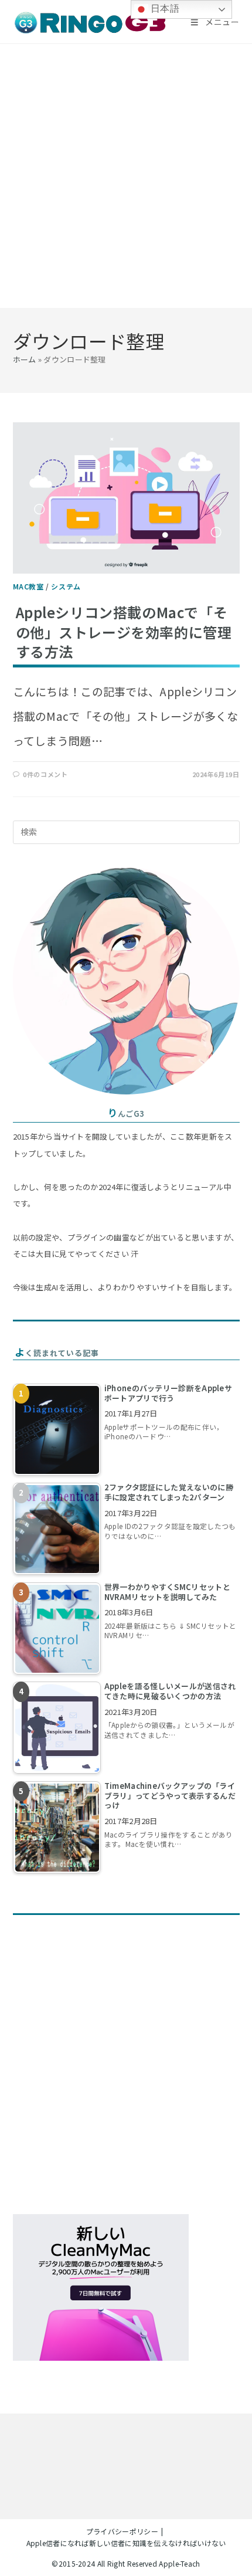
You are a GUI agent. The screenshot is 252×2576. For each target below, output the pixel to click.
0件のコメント (45, 774)
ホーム (25, 359)
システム (66, 586)
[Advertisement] (126, 176)
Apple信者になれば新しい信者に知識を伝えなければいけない (126, 2543)
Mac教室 (28, 586)
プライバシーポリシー (122, 2531)
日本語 (164, 9)
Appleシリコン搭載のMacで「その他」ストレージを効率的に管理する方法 (124, 632)
